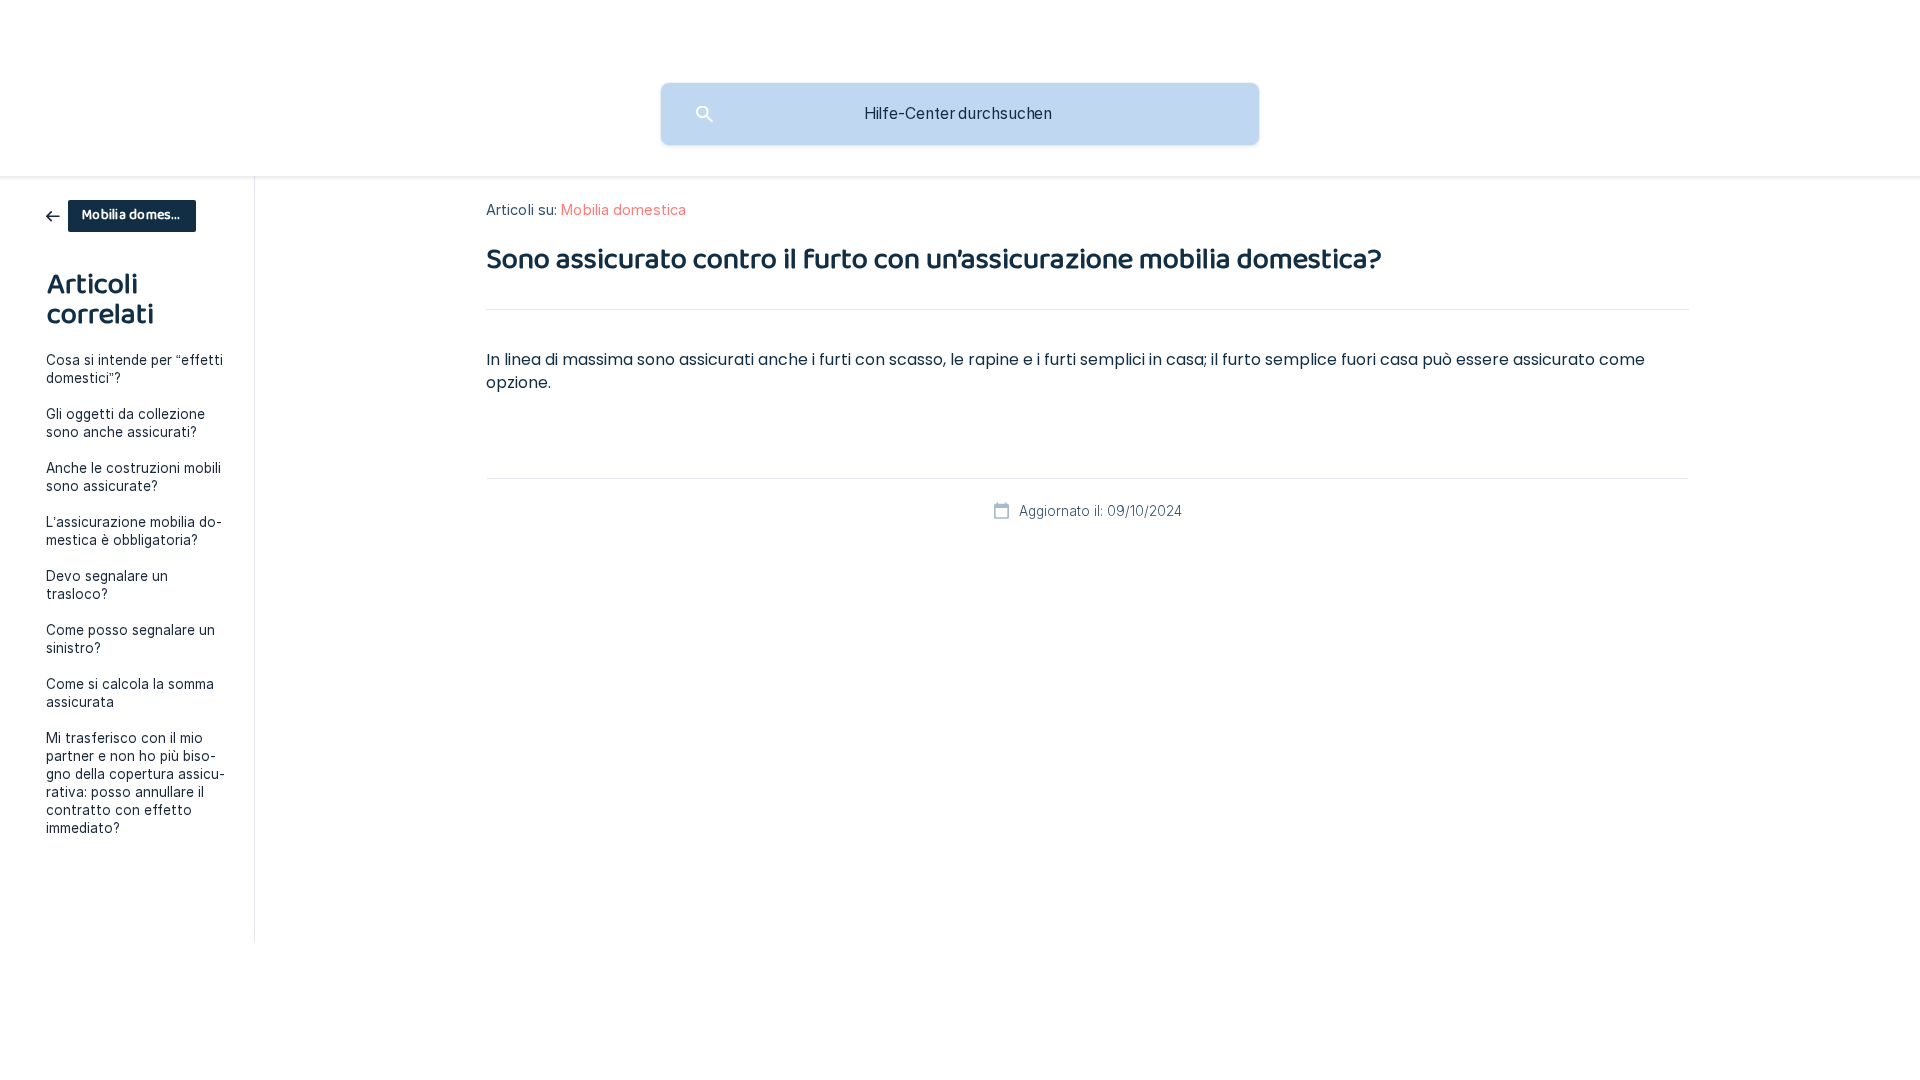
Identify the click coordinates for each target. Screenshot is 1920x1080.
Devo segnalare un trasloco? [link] (107, 585)
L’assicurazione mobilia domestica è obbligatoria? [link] (134, 531)
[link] (121, 214)
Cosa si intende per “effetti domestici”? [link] (134, 369)
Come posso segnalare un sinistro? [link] (130, 639)
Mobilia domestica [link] (623, 209)
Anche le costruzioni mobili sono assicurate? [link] (133, 477)
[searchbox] (960, 114)
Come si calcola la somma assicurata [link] (130, 693)
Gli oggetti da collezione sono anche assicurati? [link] (125, 423)
